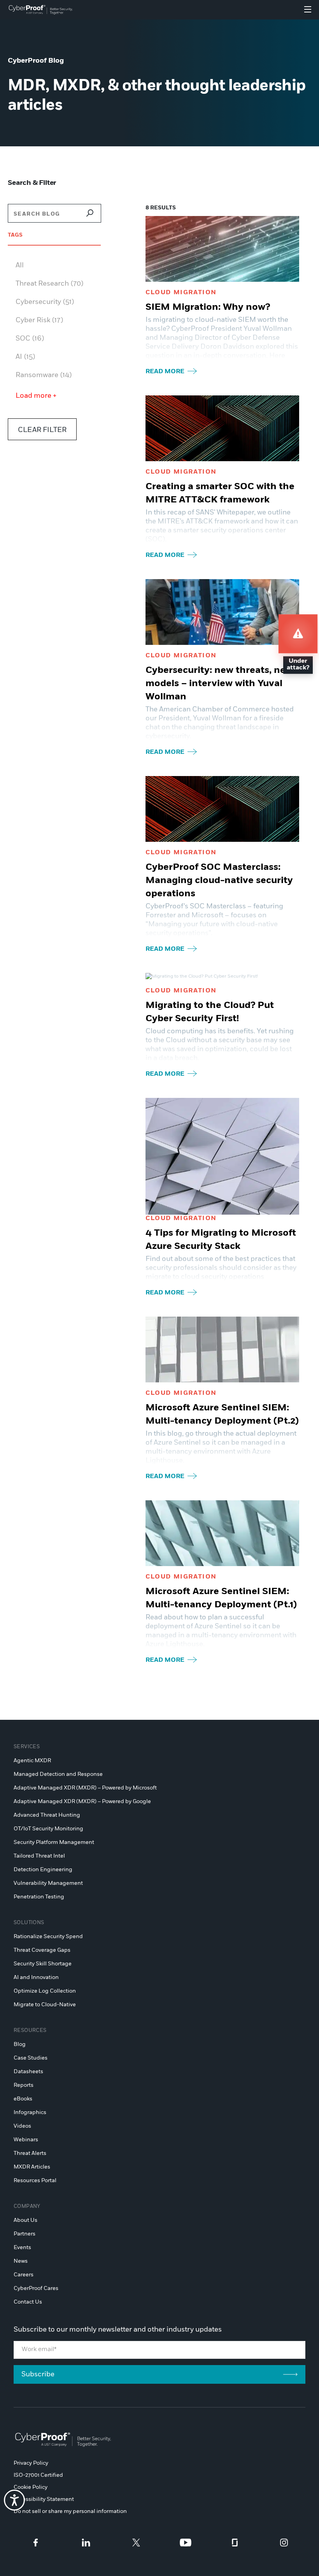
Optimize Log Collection (45, 1991)
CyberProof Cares (36, 2288)
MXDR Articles (32, 2167)
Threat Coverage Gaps (42, 1950)
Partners (25, 2234)
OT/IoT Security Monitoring (48, 1829)
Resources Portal (35, 2181)
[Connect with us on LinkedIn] (86, 2543)
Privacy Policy (31, 2463)
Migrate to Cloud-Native (45, 2005)
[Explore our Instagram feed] (284, 2543)
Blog (20, 2044)
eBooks (23, 2099)
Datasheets (28, 2072)
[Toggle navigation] (308, 10)
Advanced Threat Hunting (47, 1815)
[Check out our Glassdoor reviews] (235, 2543)
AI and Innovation (36, 1977)
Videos (22, 2126)
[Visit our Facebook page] (36, 2543)
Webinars (26, 2140)
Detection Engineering (43, 1870)
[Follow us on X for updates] (136, 2543)
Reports (24, 2085)
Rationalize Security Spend (48, 1937)
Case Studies (31, 2058)
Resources (30, 2031)
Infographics (30, 2112)
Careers (24, 2275)
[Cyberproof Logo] (41, 10)
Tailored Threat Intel (39, 1856)
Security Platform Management (54, 1842)
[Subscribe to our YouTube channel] (186, 2543)
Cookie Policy (31, 2487)
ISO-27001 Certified (38, 2475)
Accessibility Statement (44, 2499)
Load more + (36, 396)
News (21, 2261)
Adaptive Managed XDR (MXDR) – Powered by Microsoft (85, 1788)
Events (22, 2248)
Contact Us (28, 2302)
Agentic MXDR (32, 1761)
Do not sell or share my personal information (70, 2511)
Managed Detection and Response (58, 1774)
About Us (25, 2220)
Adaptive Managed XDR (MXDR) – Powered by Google (82, 1802)
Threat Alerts (30, 2153)
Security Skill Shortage (43, 1964)
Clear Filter (42, 430)
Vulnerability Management (48, 1883)
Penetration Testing (39, 1897)
